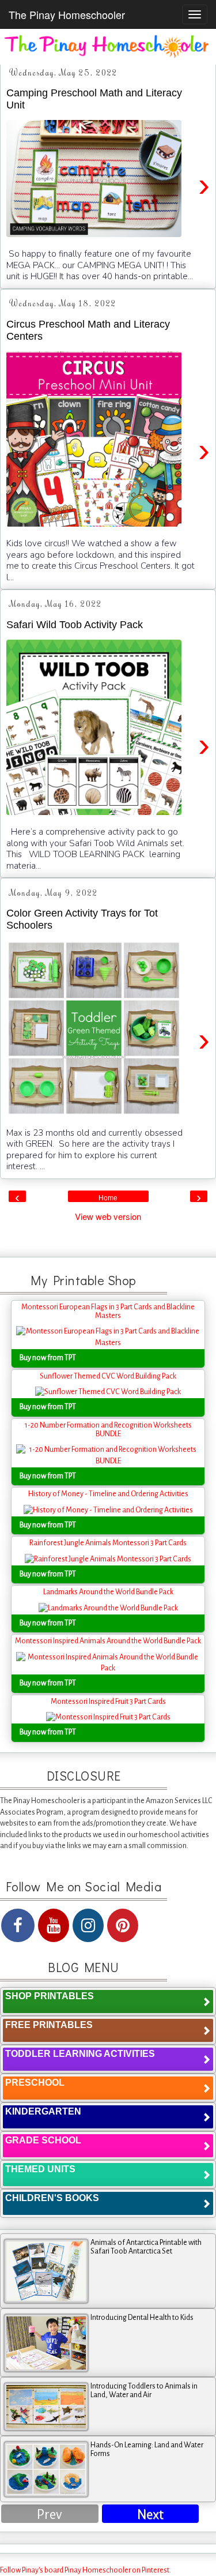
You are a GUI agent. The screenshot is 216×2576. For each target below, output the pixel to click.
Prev (50, 2515)
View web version (108, 1216)
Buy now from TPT (48, 1358)
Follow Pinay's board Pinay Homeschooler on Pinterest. (86, 2570)
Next (150, 2515)
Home (108, 1198)
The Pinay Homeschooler (67, 14)
